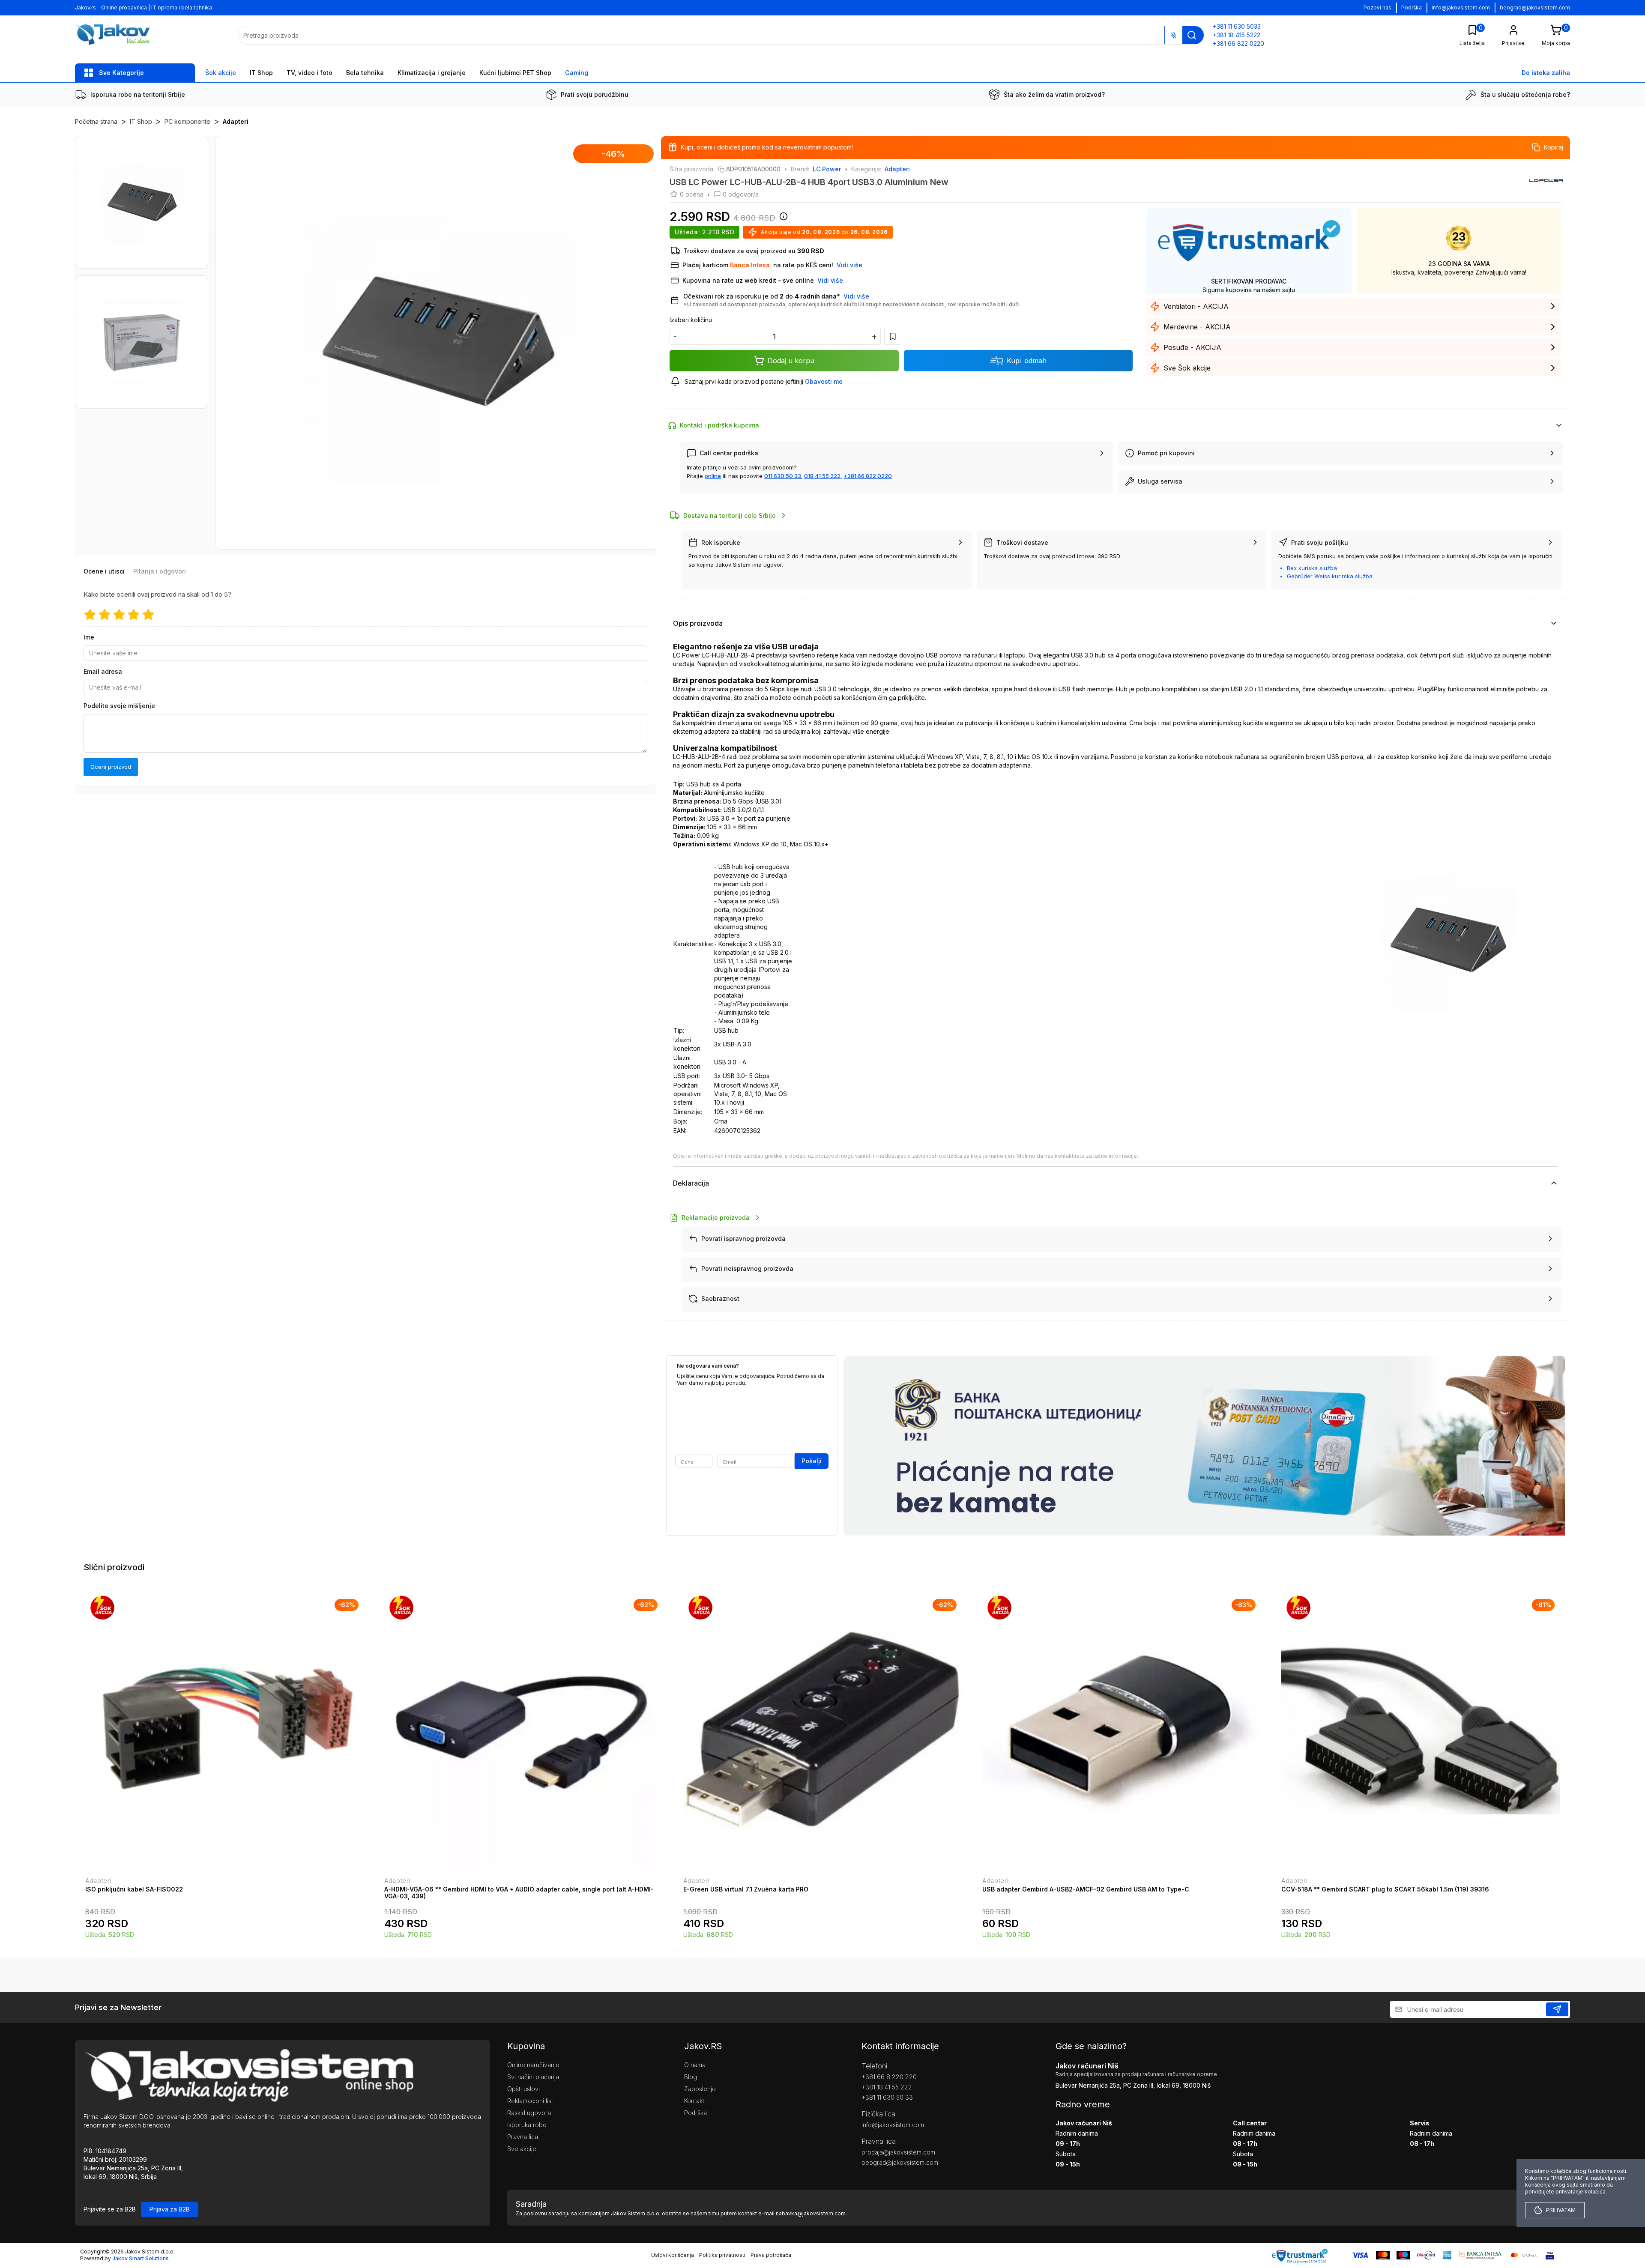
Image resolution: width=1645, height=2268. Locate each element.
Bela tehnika (365, 73)
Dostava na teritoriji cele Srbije (730, 515)
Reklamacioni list (530, 2101)
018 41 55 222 (822, 476)
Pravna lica (523, 2137)
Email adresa (103, 671)
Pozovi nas (1377, 7)
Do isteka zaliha (1546, 73)
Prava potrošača (771, 2255)
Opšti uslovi (523, 2089)
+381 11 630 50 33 (887, 2097)
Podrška (1412, 7)
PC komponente (187, 121)
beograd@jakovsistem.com (1535, 7)
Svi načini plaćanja (533, 2077)
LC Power (827, 169)
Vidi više (856, 296)
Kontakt (694, 2101)
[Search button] (1192, 35)
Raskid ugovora (529, 2113)
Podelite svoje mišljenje (119, 706)
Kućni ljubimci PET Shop (515, 73)
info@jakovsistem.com (1461, 7)
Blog (691, 2077)
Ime (89, 637)
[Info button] (782, 219)
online (713, 476)
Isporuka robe (527, 2125)
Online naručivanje (533, 2065)
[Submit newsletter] (1557, 2009)
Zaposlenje (700, 2089)
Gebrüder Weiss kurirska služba (1330, 576)
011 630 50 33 (783, 476)
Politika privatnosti (722, 2255)
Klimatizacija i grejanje (432, 73)
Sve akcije (522, 2149)
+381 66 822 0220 (868, 476)
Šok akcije (221, 73)
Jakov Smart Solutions (141, 2258)
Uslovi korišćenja (673, 2255)
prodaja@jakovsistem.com (898, 2152)
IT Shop (261, 73)
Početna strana (96, 121)
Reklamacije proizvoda (716, 1218)
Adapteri (236, 121)
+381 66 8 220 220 (889, 2077)
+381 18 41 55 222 (887, 2087)
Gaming (577, 73)
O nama (695, 2065)
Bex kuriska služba (1312, 568)
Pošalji (812, 1461)
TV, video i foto (310, 73)
